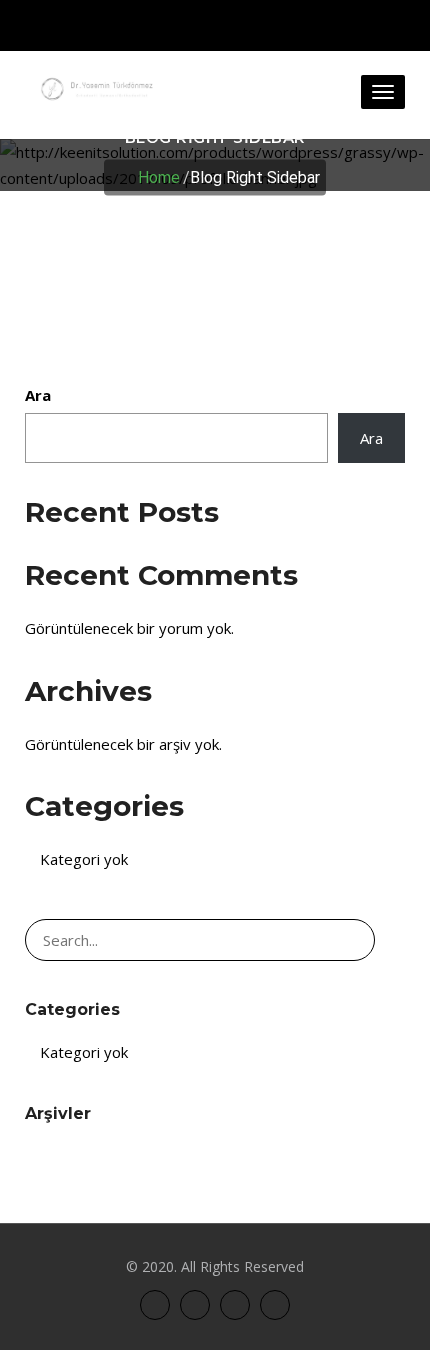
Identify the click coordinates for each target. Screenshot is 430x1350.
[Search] (350, 940)
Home (159, 176)
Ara (38, 395)
